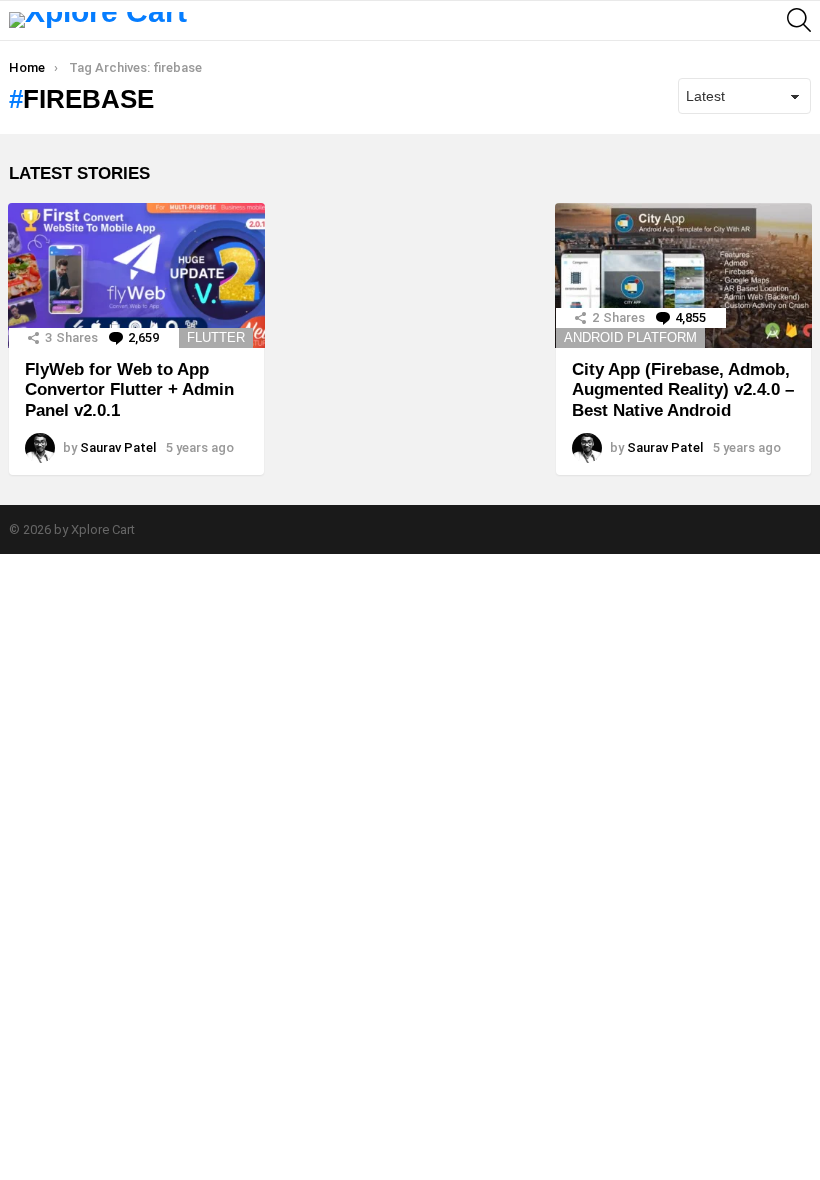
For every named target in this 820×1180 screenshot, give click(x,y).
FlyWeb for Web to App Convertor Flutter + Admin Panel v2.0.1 (129, 390)
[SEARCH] (799, 20)
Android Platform (630, 337)
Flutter (216, 337)
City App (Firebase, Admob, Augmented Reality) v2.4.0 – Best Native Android (683, 390)
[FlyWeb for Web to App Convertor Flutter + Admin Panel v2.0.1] (136, 275)
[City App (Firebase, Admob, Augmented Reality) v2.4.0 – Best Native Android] (683, 275)
